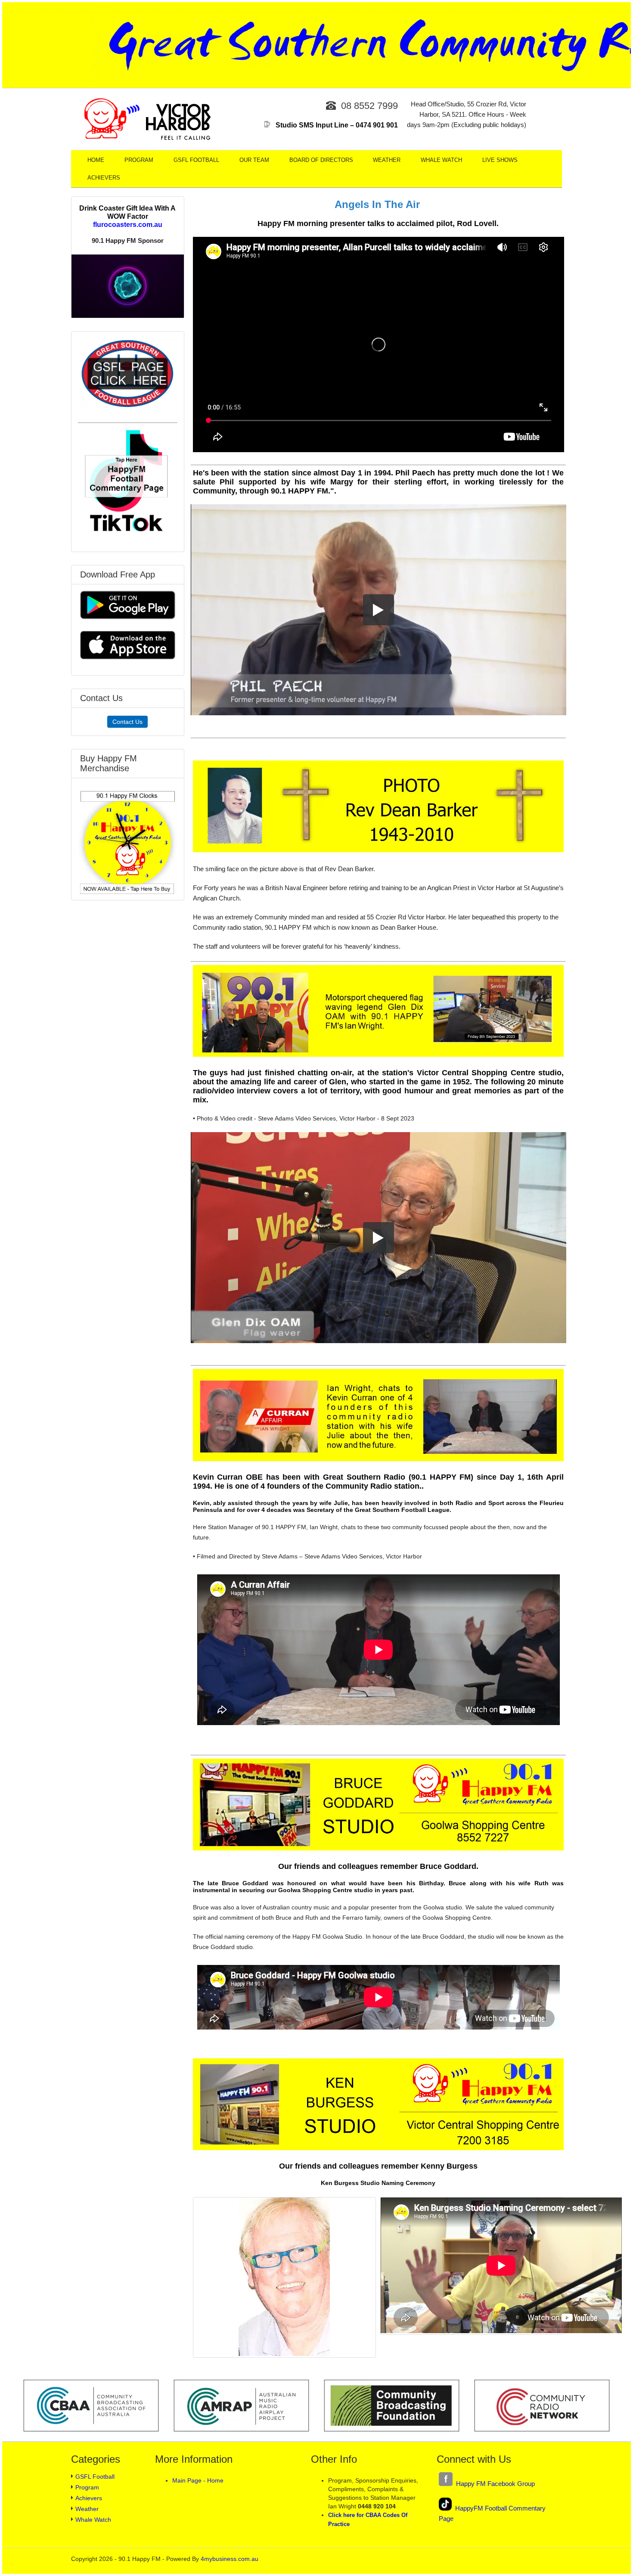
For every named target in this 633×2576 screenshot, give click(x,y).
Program (139, 160)
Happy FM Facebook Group (494, 2484)
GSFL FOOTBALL (196, 160)
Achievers (104, 178)
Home (96, 160)
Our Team (254, 160)
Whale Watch (441, 160)
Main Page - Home (198, 2480)
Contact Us (127, 722)
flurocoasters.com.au (128, 224)
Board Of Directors (321, 160)
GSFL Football (95, 2477)
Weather (387, 160)
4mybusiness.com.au (230, 2559)
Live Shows (500, 160)
